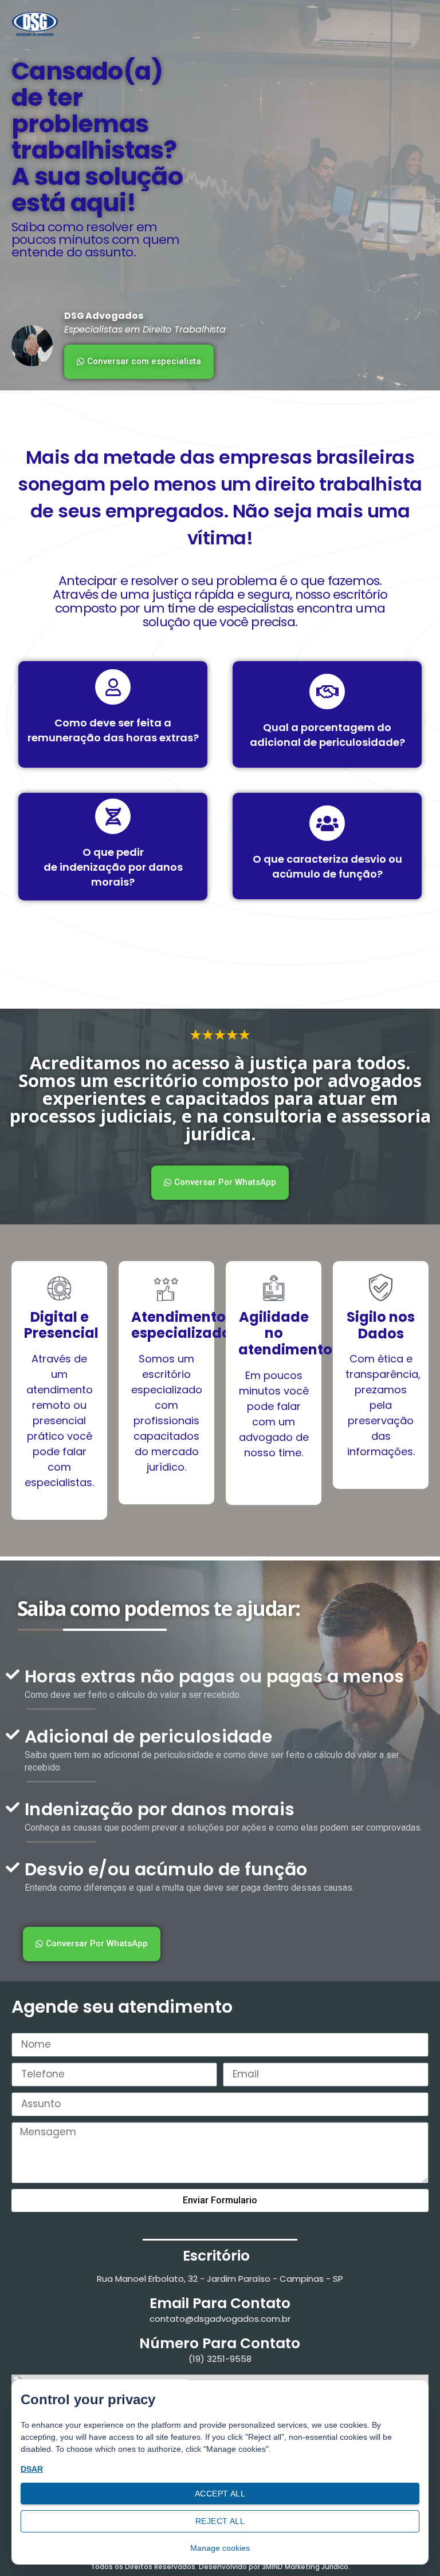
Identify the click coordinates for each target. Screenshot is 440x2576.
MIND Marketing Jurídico (307, 2567)
